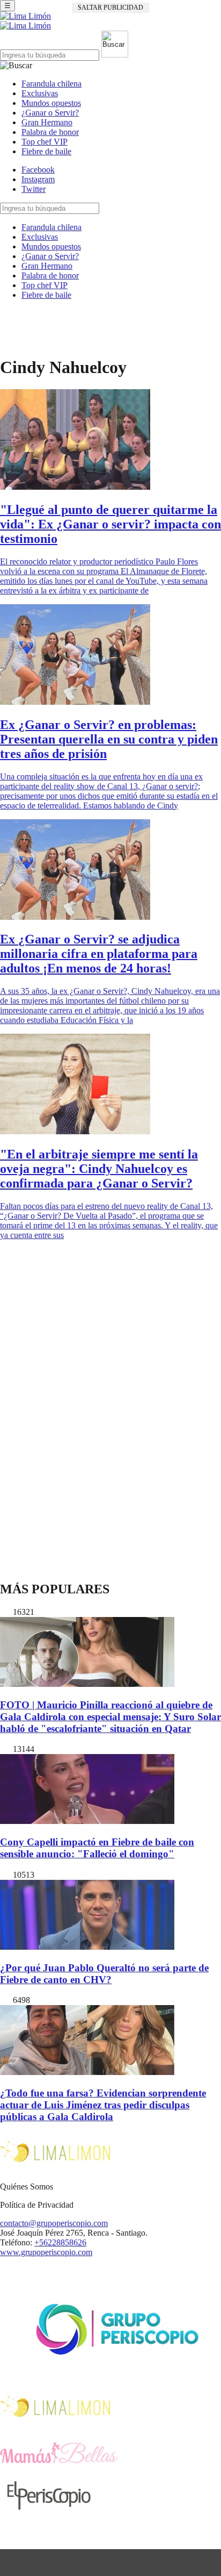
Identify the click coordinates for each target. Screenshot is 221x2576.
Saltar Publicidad (110, 8)
